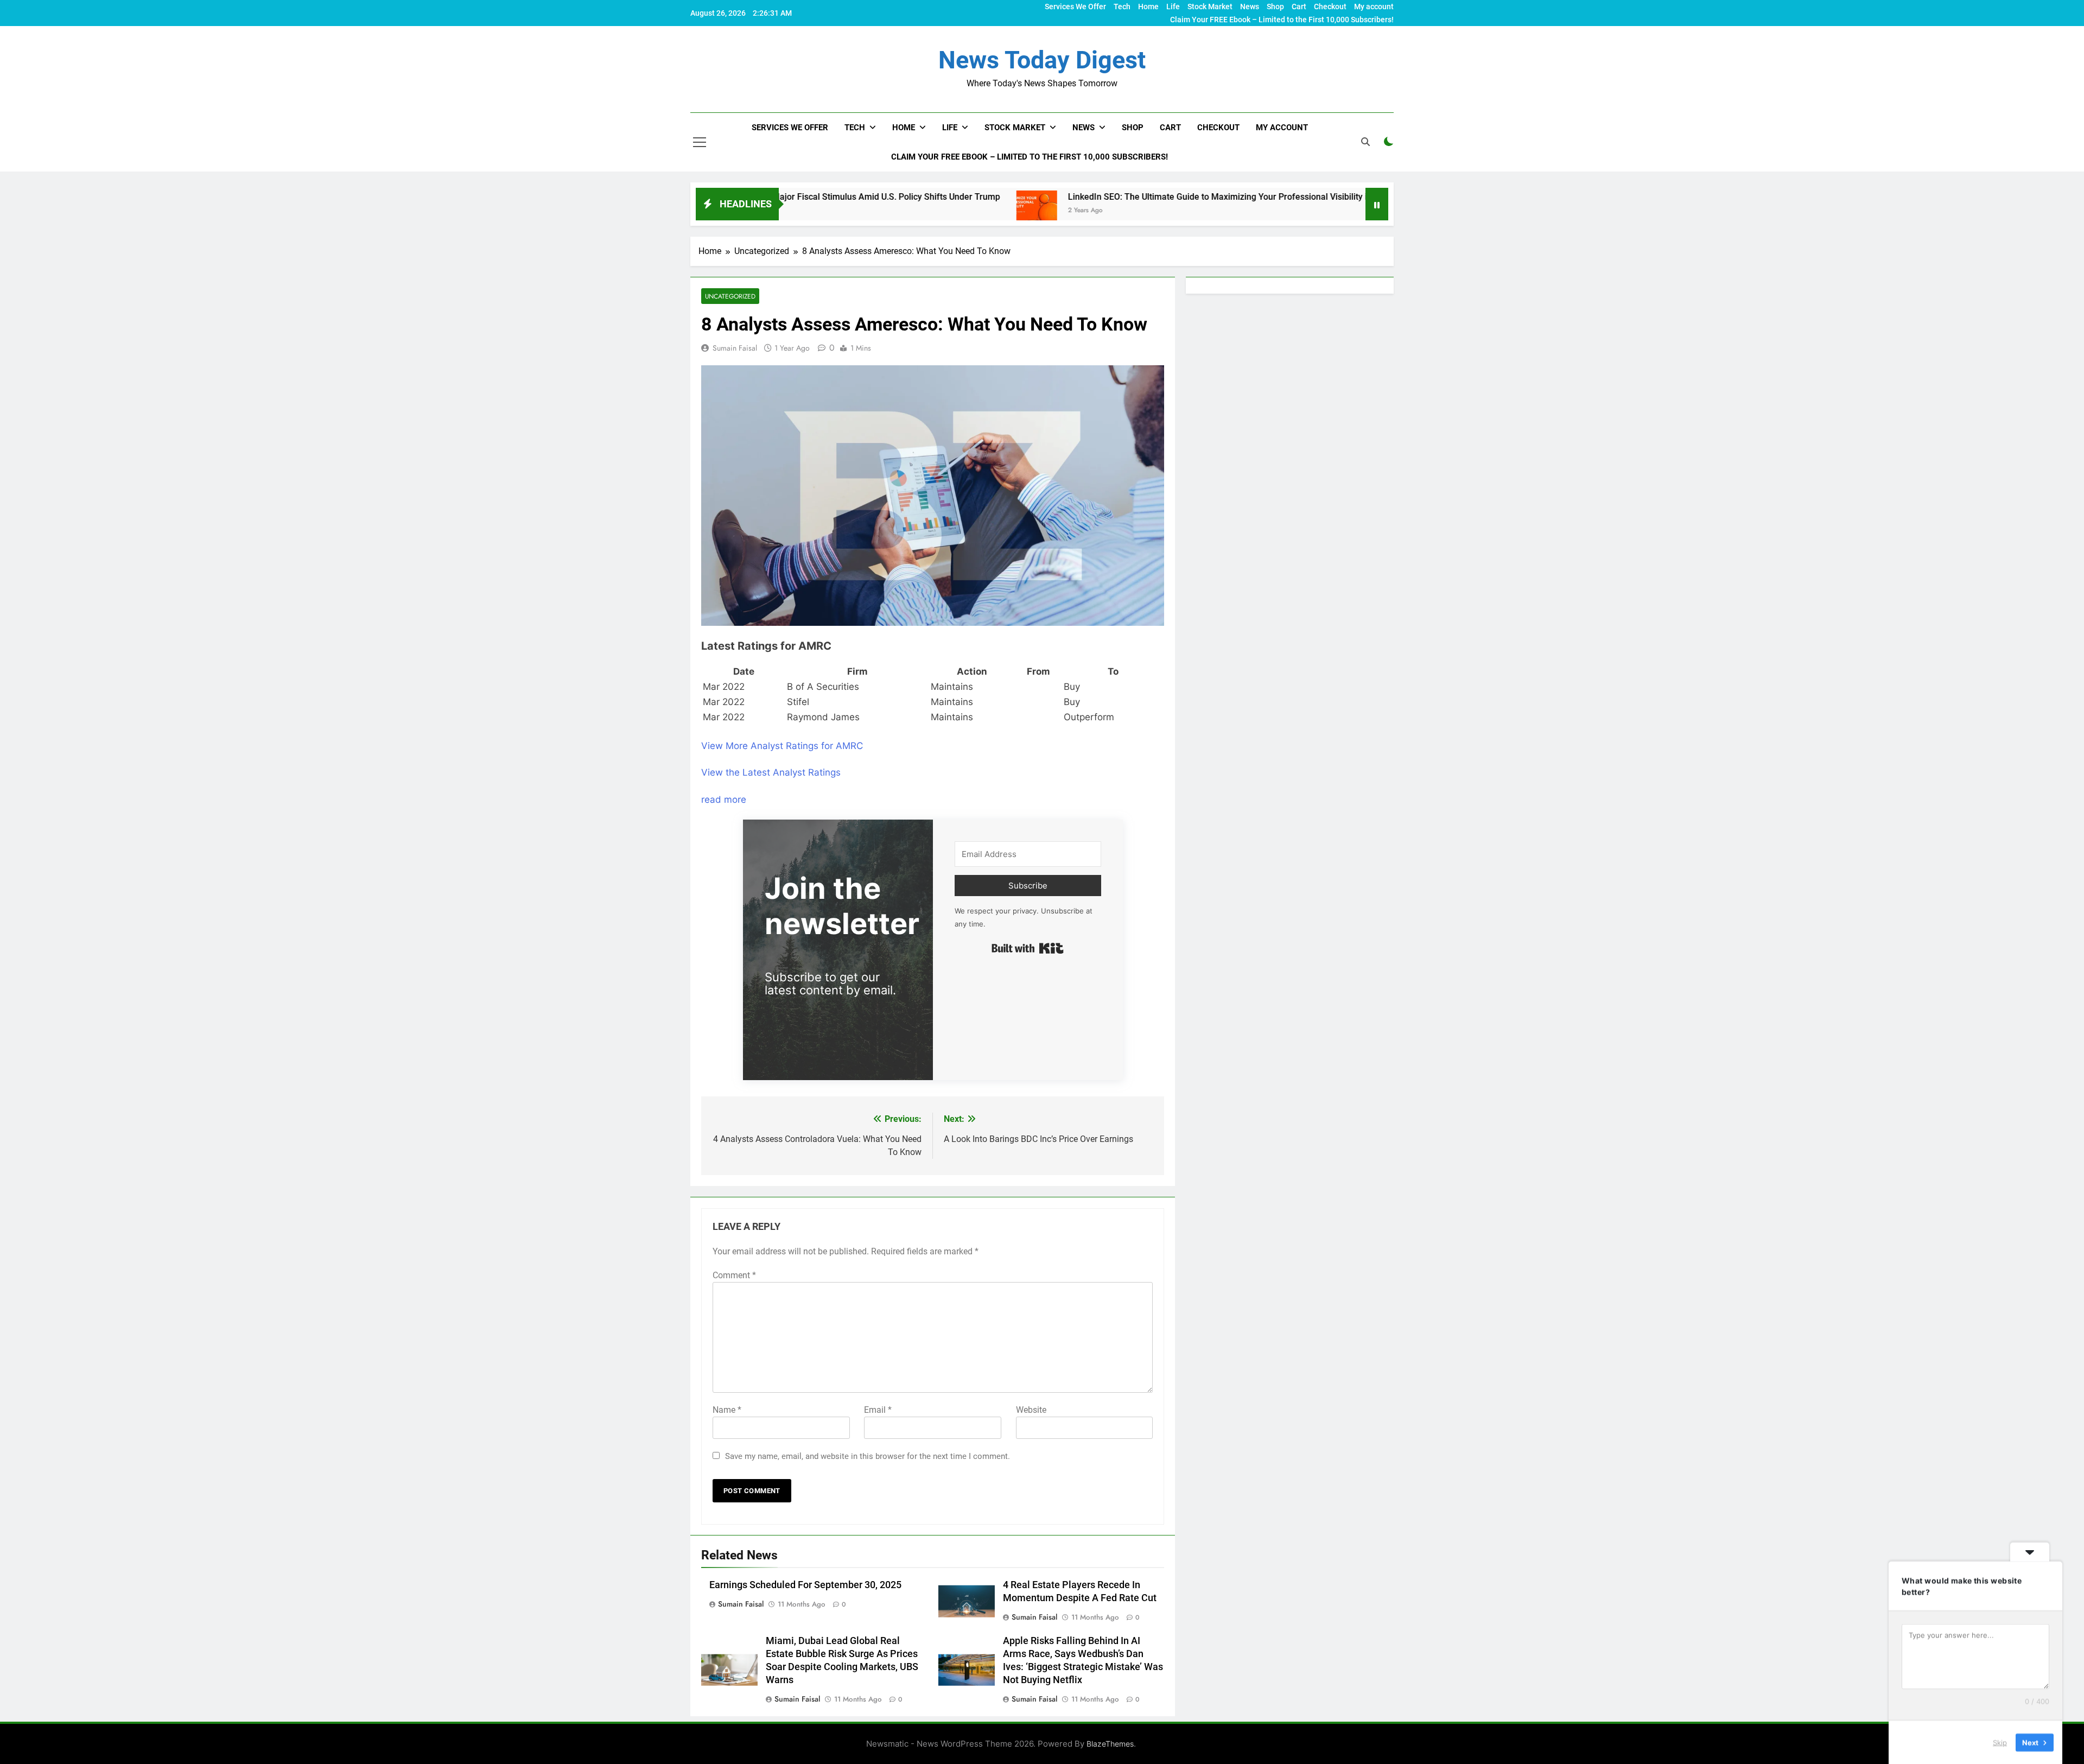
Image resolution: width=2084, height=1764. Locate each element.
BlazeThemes (1110, 1744)
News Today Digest (1042, 60)
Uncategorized (730, 296)
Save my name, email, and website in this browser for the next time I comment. (868, 1456)
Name (727, 1410)
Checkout (1330, 7)
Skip (2000, 1742)
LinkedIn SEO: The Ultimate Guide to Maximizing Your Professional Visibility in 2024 (1112, 197)
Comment (734, 1275)
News (1250, 7)
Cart (1299, 7)
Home (1148, 7)
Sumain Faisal (735, 348)
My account (1374, 7)
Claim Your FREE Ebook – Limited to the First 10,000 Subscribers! (1282, 20)
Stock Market (1210, 7)
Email (878, 1410)
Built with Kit (1028, 948)
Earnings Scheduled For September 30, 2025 (805, 1585)
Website (1031, 1410)
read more (724, 799)
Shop (1275, 7)
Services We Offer (1075, 7)
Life (1173, 7)
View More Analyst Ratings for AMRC (782, 746)
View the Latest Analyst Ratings (771, 772)
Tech (1122, 7)
